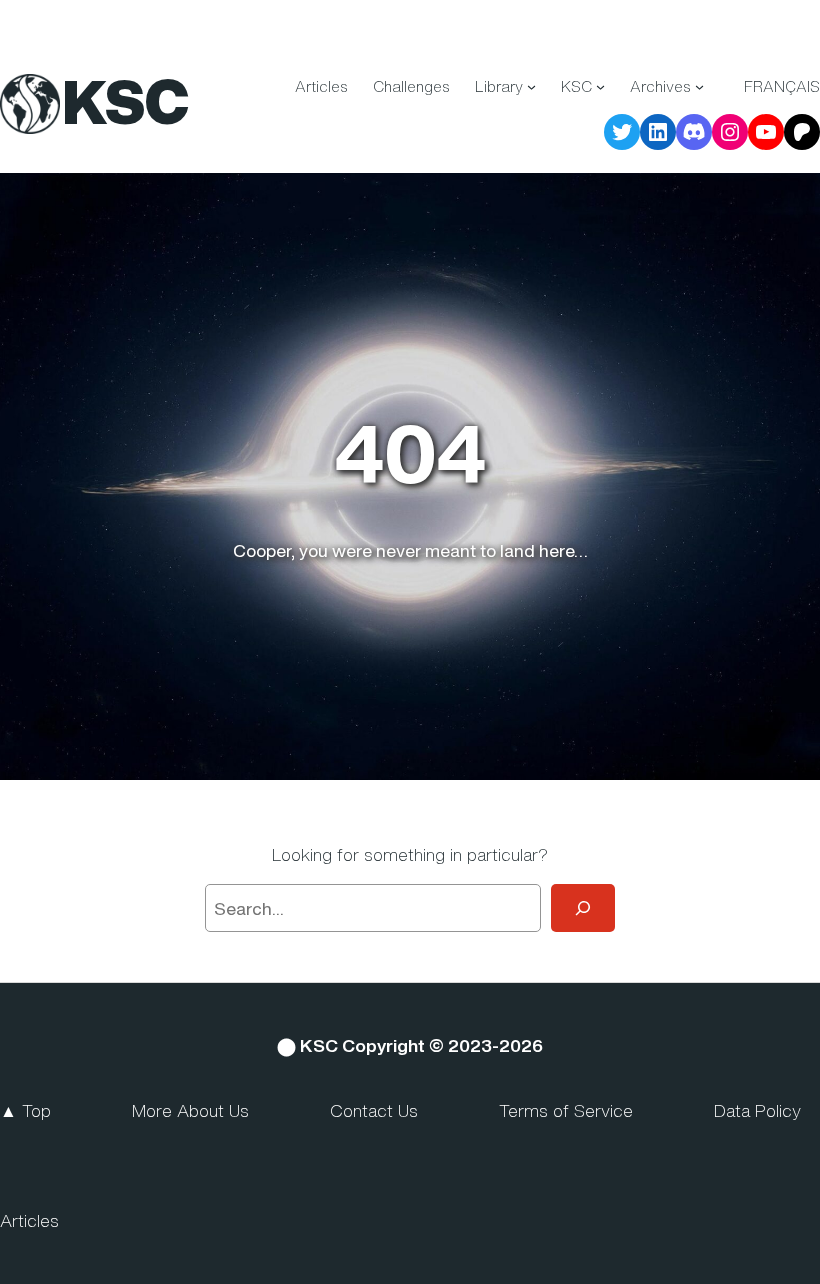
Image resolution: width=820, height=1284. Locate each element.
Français (782, 86)
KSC (125, 102)
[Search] (583, 908)
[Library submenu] (531, 86)
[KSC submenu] (600, 86)
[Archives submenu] (699, 86)
